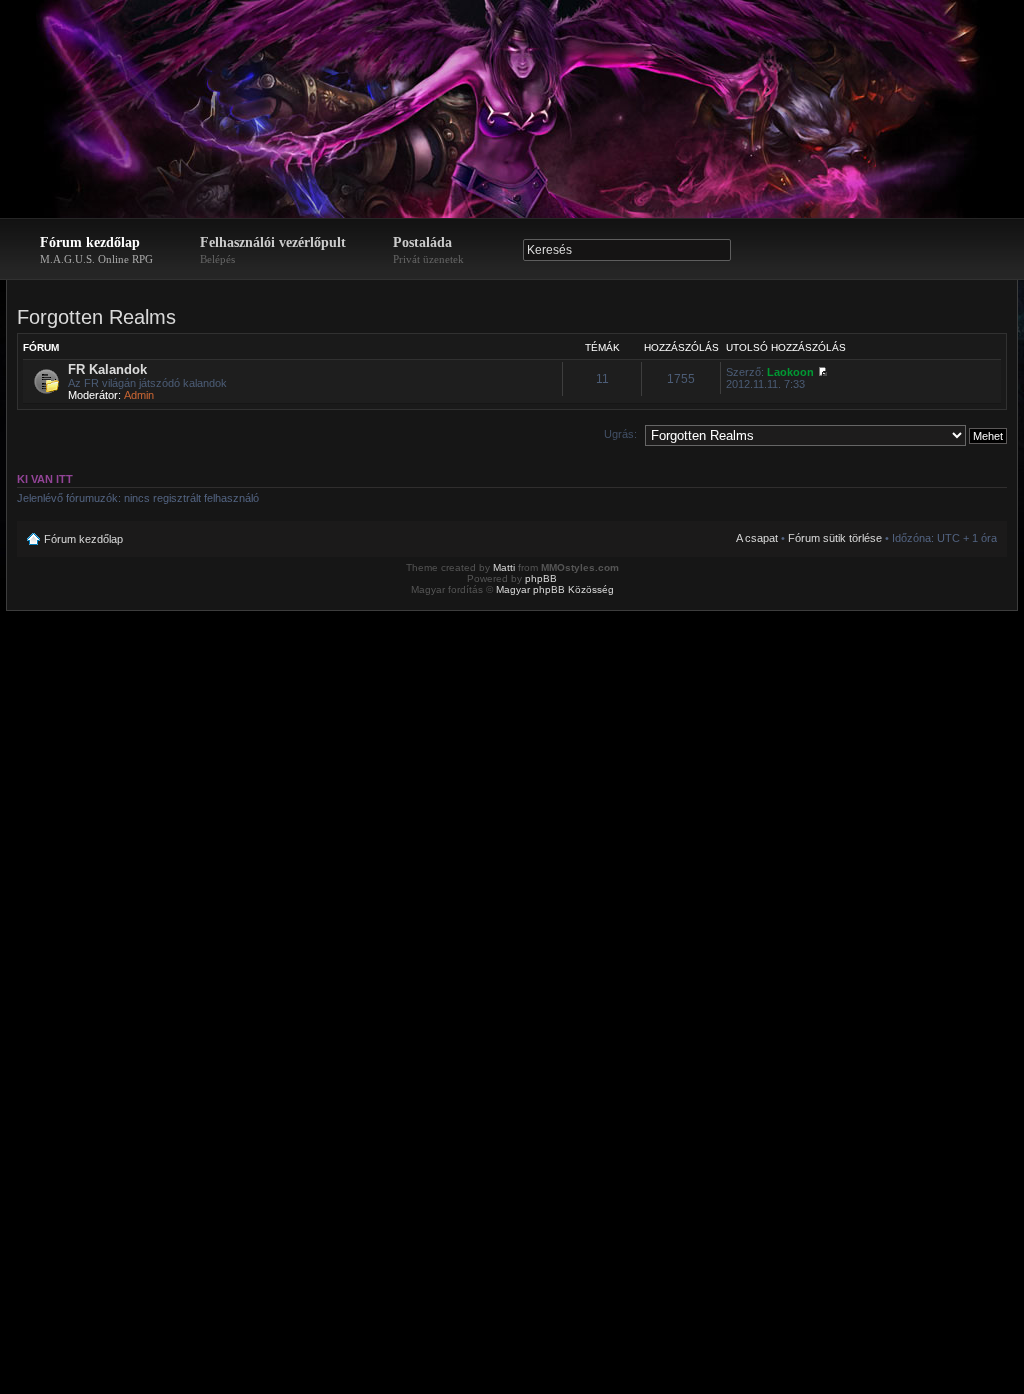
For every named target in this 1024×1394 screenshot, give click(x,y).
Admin (139, 395)
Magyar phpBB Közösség (555, 589)
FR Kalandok (107, 369)
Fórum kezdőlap (96, 250)
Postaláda (428, 250)
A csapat (757, 538)
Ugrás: (620, 434)
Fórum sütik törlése (835, 538)
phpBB (541, 578)
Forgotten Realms (96, 317)
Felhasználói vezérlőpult (273, 250)
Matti (504, 567)
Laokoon (790, 372)
